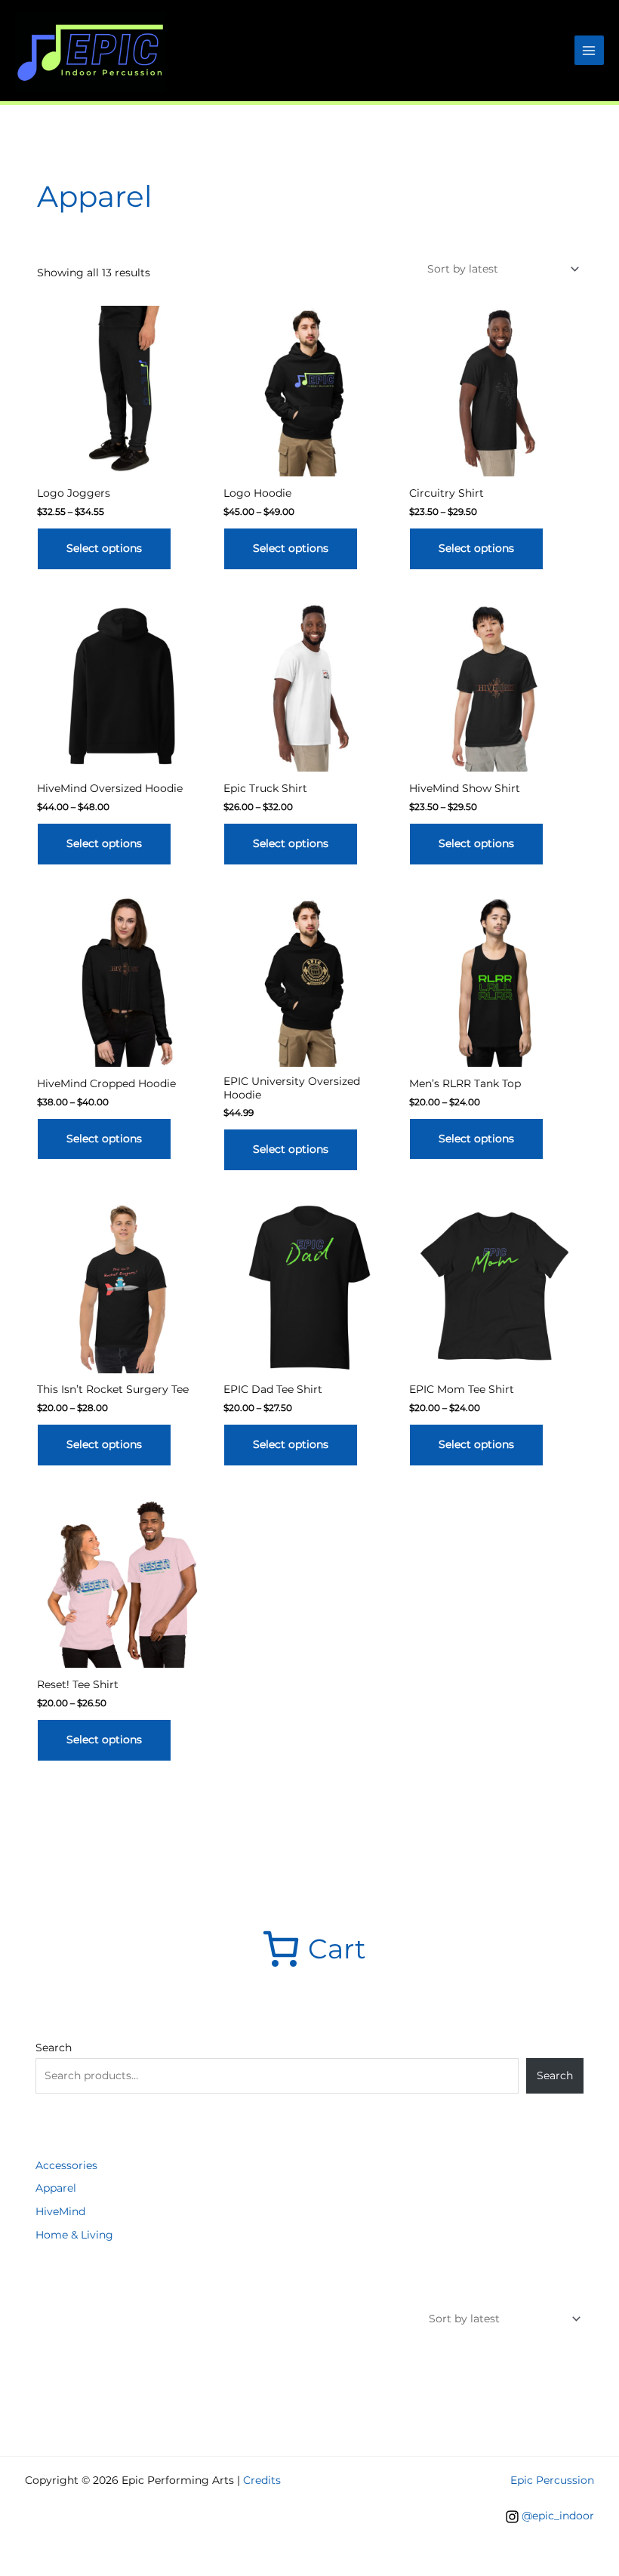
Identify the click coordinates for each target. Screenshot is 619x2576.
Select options (104, 548)
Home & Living (74, 2235)
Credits (262, 2480)
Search (54, 2048)
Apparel (56, 2188)
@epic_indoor (558, 2516)
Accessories (66, 2165)
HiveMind (60, 2211)
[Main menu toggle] (589, 50)
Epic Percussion (552, 2480)
